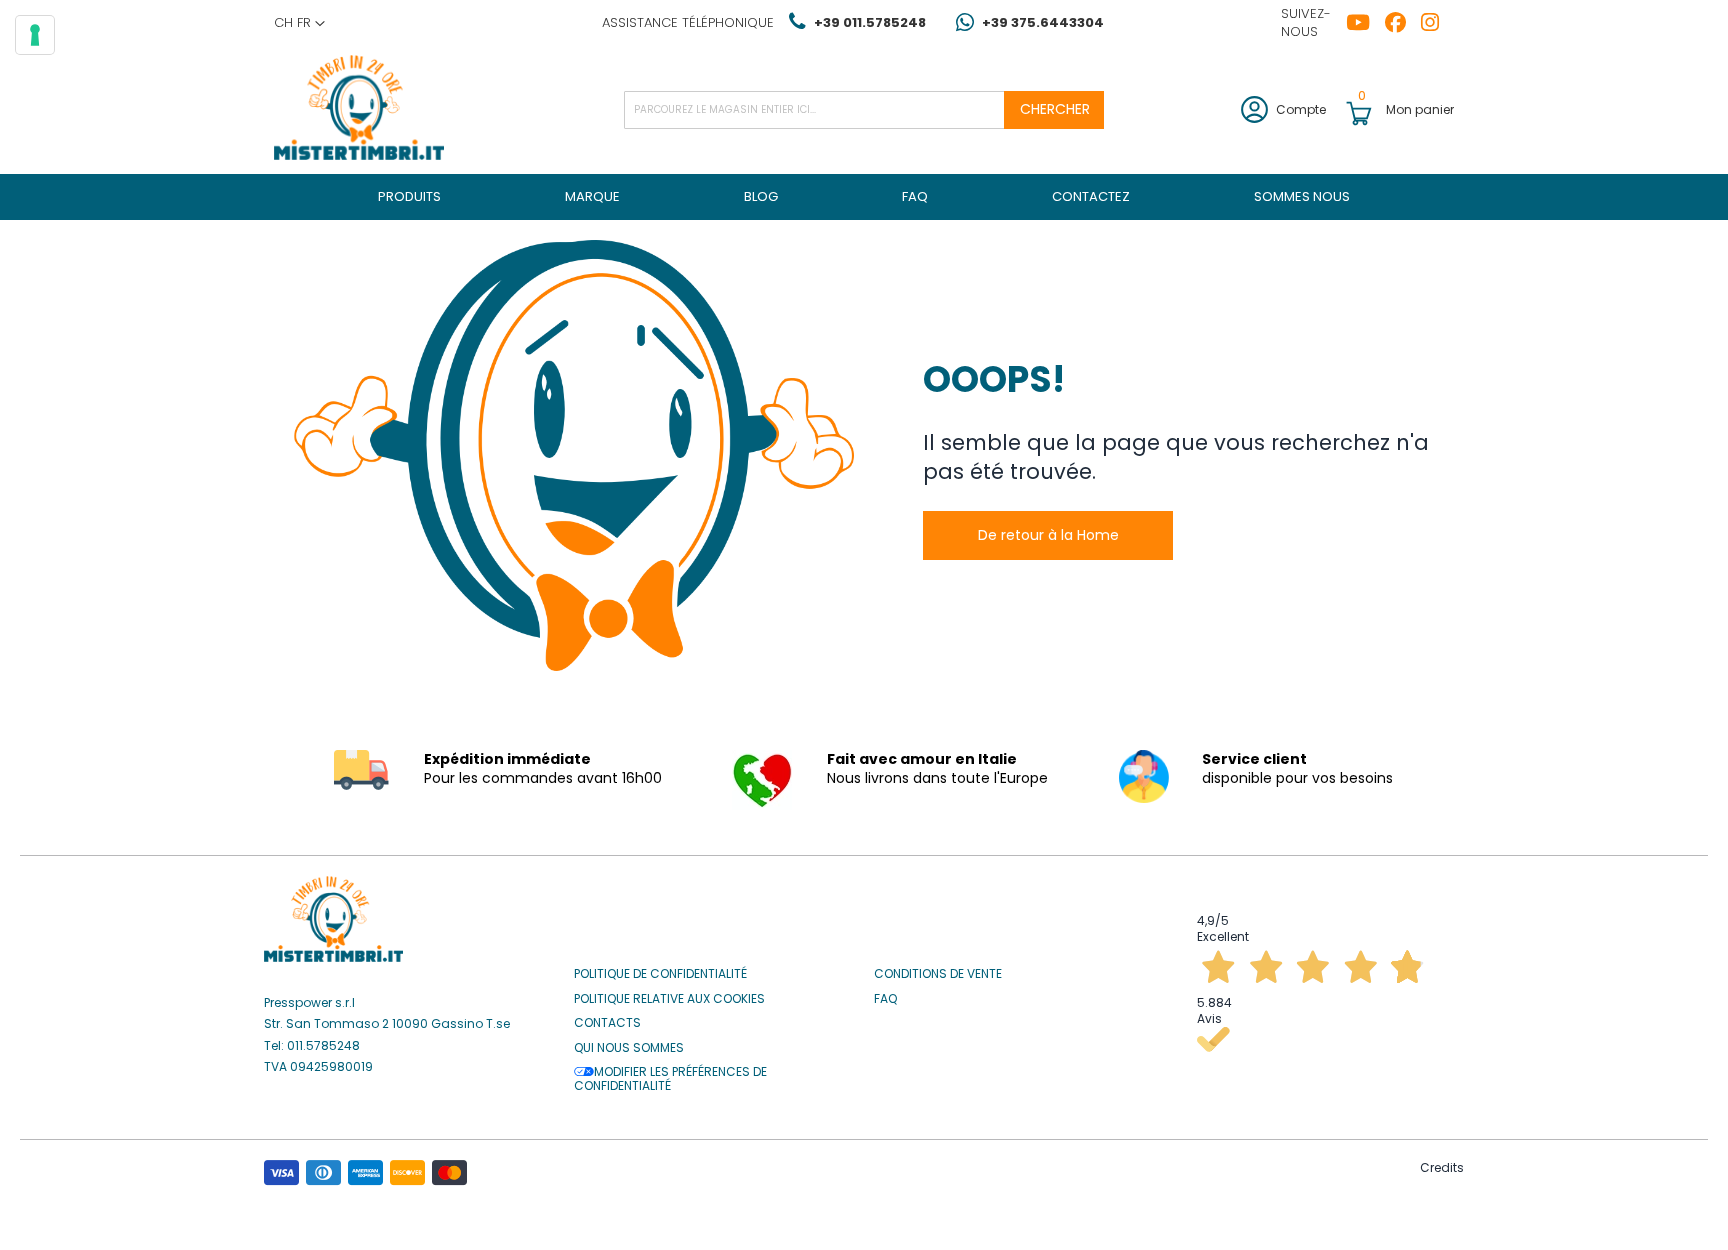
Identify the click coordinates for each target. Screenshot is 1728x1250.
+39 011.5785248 (870, 22)
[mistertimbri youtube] (1365, 23)
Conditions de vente (938, 974)
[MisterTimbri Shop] (359, 109)
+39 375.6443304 (1043, 22)
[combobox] (864, 110)
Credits (1442, 1167)
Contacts (607, 1023)
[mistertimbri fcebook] (1403, 23)
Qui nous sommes (629, 1048)
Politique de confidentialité (660, 974)
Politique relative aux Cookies (669, 999)
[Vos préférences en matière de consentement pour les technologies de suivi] (35, 35)
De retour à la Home (1048, 535)
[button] (299, 23)
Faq (885, 999)
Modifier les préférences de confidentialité (670, 1079)
